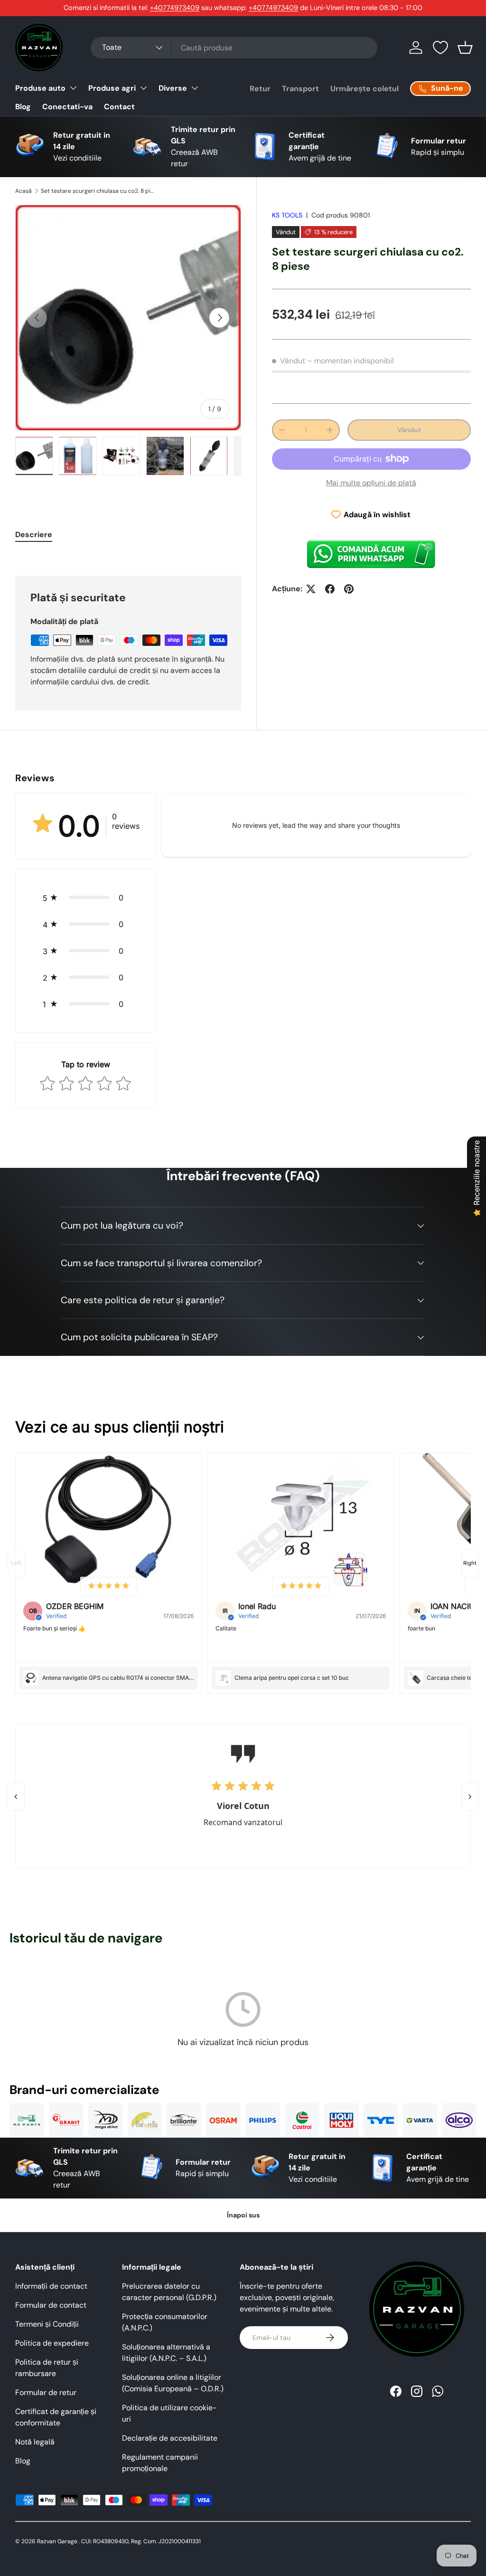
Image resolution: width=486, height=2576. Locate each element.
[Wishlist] (440, 47)
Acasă (23, 191)
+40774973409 (175, 8)
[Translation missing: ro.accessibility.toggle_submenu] (73, 88)
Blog (23, 107)
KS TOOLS (287, 215)
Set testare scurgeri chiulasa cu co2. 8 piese (98, 191)
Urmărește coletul (364, 89)
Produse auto (40, 88)
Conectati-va (67, 107)
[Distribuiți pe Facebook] (330, 589)
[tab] (34, 535)
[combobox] (234, 48)
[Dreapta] (470, 1797)
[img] (109, 1586)
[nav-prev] (16, 1563)
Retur (260, 89)
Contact (119, 107)
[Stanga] (16, 1797)
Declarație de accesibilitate (170, 2438)
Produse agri (112, 88)
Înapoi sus (243, 2215)
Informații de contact (51, 2286)
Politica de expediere (52, 2343)
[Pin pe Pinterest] (349, 589)
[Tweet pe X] (311, 589)
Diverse (173, 88)
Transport (300, 89)
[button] (465, 47)
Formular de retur (46, 2392)
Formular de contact (51, 2305)
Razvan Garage (57, 2541)
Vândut (409, 430)
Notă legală (35, 2442)
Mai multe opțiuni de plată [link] (371, 483)
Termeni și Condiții (47, 2324)
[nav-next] (470, 1563)
